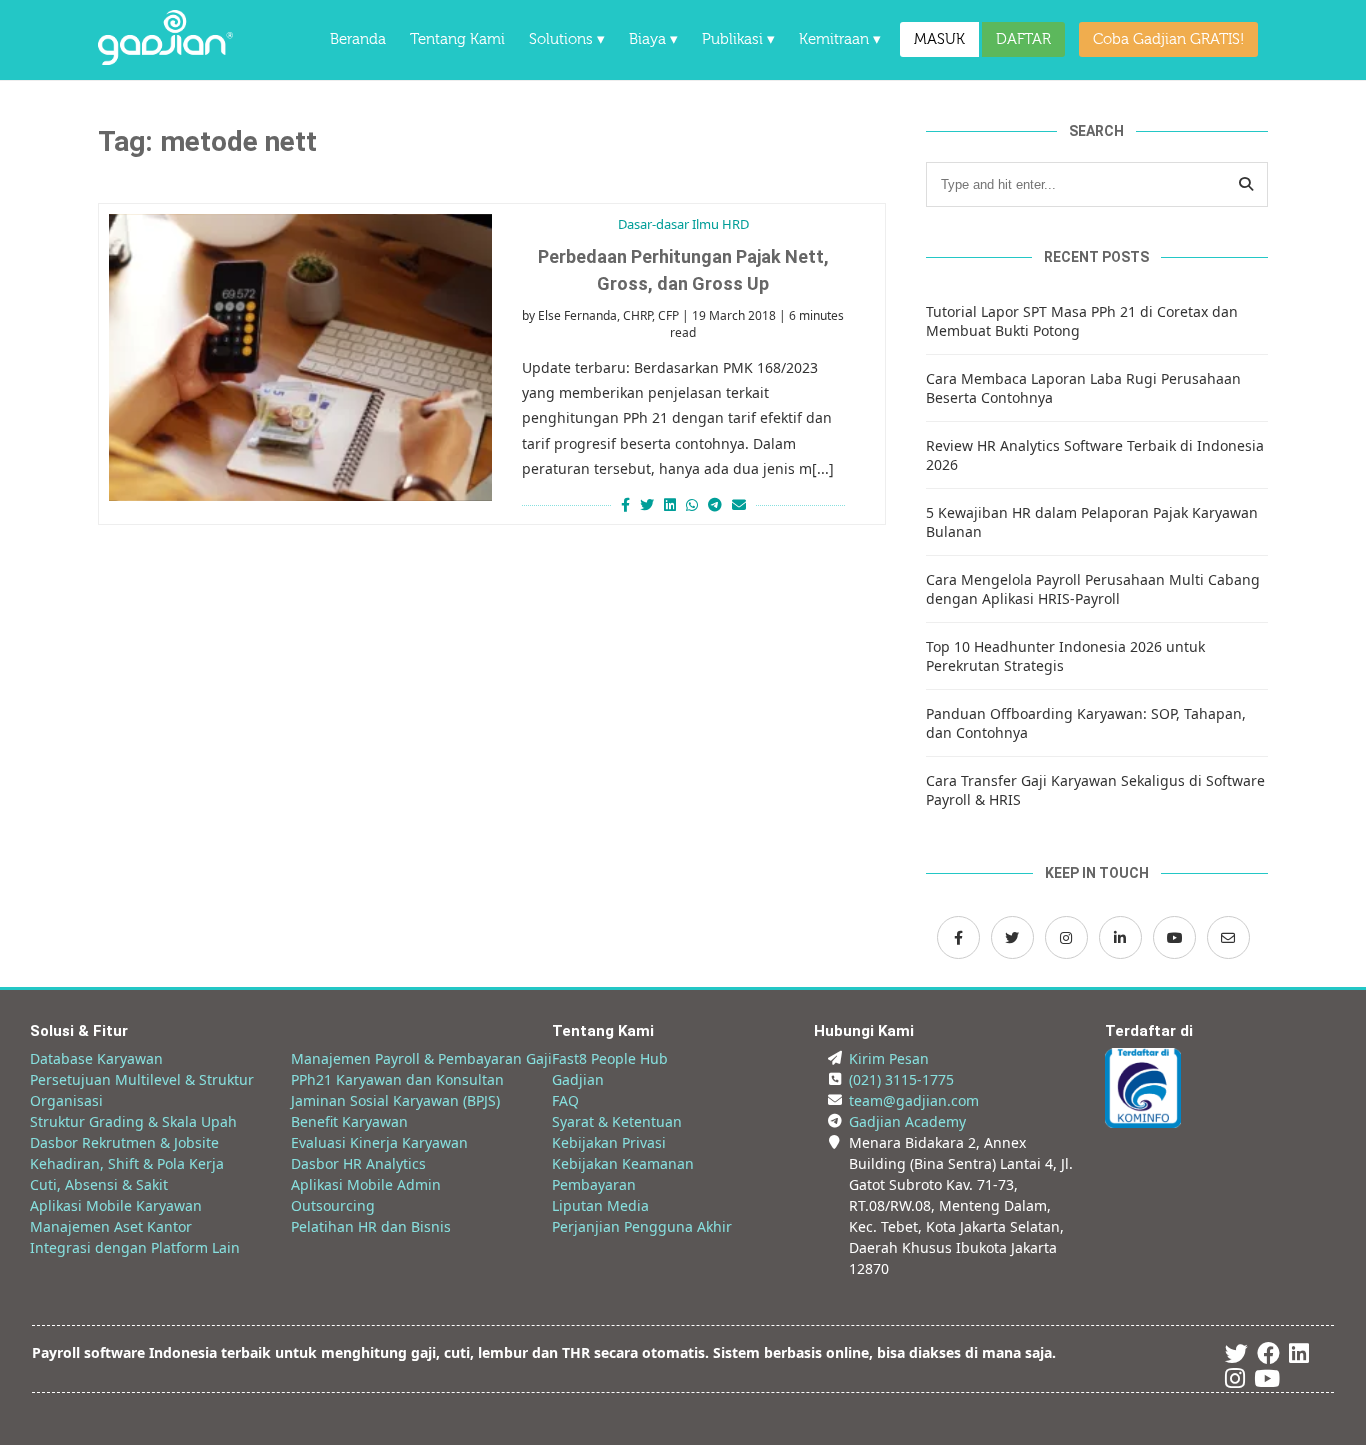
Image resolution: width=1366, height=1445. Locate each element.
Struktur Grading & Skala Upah (133, 1121)
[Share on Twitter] (647, 504)
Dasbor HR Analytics (358, 1163)
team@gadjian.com (914, 1100)
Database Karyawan (96, 1058)
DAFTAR (1023, 39)
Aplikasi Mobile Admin (366, 1184)
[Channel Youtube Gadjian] (1174, 937)
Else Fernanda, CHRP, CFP (608, 315)
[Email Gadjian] (1228, 937)
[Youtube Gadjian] (1267, 1381)
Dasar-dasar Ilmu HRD (683, 224)
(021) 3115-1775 (901, 1079)
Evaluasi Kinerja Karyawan (379, 1142)
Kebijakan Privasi (609, 1142)
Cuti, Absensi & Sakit (99, 1184)
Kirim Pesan (889, 1058)
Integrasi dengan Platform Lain (135, 1247)
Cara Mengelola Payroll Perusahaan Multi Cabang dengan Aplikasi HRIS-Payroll (1093, 589)
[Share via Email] (741, 504)
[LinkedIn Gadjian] (1120, 937)
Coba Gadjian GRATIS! (1168, 39)
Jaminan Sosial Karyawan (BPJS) (395, 1100)
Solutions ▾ (567, 39)
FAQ (565, 1100)
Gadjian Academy (907, 1121)
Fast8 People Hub (610, 1058)
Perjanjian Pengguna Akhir (642, 1226)
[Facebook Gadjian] (958, 937)
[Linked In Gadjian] (1299, 1356)
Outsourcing (333, 1205)
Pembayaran (594, 1184)
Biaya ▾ (653, 39)
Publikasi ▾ (738, 39)
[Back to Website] (165, 59)
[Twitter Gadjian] (1012, 937)
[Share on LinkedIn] (670, 504)
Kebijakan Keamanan (623, 1163)
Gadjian (578, 1079)
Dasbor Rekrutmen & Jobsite (124, 1142)
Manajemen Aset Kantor (111, 1226)
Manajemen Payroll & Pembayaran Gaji (421, 1058)
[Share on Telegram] (715, 504)
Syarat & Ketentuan (617, 1121)
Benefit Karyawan (349, 1121)
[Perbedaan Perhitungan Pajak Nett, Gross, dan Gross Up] (300, 357)
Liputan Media (600, 1205)
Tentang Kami (457, 39)
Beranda (358, 39)
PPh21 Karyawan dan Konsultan (397, 1079)
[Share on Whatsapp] (692, 504)
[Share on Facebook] (623, 504)
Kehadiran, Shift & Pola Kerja (127, 1163)
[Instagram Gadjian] (1066, 937)
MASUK (939, 39)
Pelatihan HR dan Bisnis (371, 1226)
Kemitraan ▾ (840, 39)
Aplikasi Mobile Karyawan (116, 1205)
